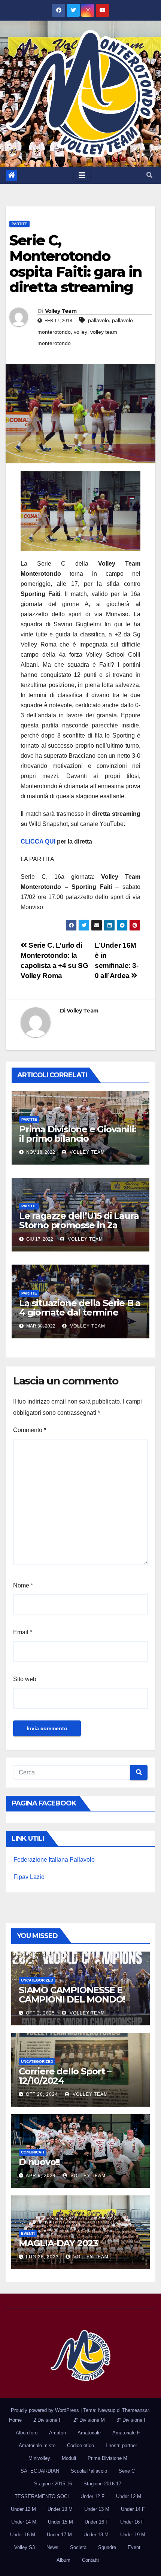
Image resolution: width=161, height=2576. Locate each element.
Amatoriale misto (37, 2445)
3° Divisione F (132, 2420)
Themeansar (135, 2410)
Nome (23, 1585)
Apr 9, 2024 (41, 2176)
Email (23, 1632)
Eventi (28, 2233)
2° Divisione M (89, 2420)
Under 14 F (133, 2509)
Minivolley (39, 2458)
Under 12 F (92, 2496)
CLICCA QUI (39, 841)
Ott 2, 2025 (40, 2013)
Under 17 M (59, 2535)
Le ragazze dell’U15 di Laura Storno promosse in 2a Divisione (79, 1225)
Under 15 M (60, 2522)
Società (78, 2547)
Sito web (25, 1679)
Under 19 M (133, 2535)
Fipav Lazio (29, 1877)
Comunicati (33, 2152)
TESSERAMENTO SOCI (42, 2496)
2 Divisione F (48, 2420)
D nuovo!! (39, 2162)
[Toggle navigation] (82, 175)
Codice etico (80, 2445)
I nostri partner (121, 2445)
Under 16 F (97, 2522)
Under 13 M (60, 2509)
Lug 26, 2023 (42, 2257)
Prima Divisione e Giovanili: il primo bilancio (78, 1134)
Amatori (57, 2433)
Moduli (69, 2458)
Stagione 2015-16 (53, 2484)
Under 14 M (24, 2522)
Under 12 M (129, 2496)
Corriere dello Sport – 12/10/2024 (65, 2076)
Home (15, 2420)
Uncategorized (37, 1980)
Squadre (107, 2547)
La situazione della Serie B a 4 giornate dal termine (80, 1308)
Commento (30, 1430)
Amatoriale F (126, 2433)
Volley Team (61, 311)
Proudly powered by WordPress (46, 2410)
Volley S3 (25, 2547)
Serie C (127, 2471)
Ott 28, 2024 (42, 2094)
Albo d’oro (27, 2433)
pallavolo (98, 320)
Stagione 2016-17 (102, 2484)
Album (63, 2560)
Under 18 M (96, 2535)
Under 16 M (23, 2535)
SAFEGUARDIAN (40, 2471)
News (52, 2547)
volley (80, 332)
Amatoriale (89, 2433)
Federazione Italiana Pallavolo (54, 1860)
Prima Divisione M (107, 2458)
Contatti (90, 2560)
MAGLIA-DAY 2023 (58, 2243)
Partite (19, 224)
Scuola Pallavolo (89, 2471)
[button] (149, 175)
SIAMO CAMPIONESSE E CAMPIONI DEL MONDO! (72, 1995)
